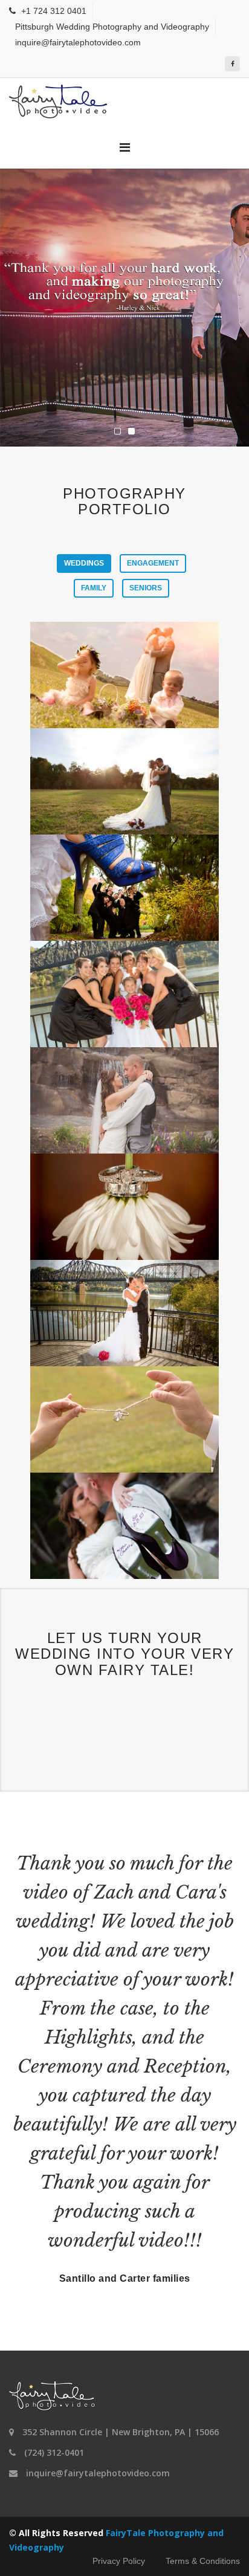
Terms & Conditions (203, 2561)
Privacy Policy (119, 2561)
